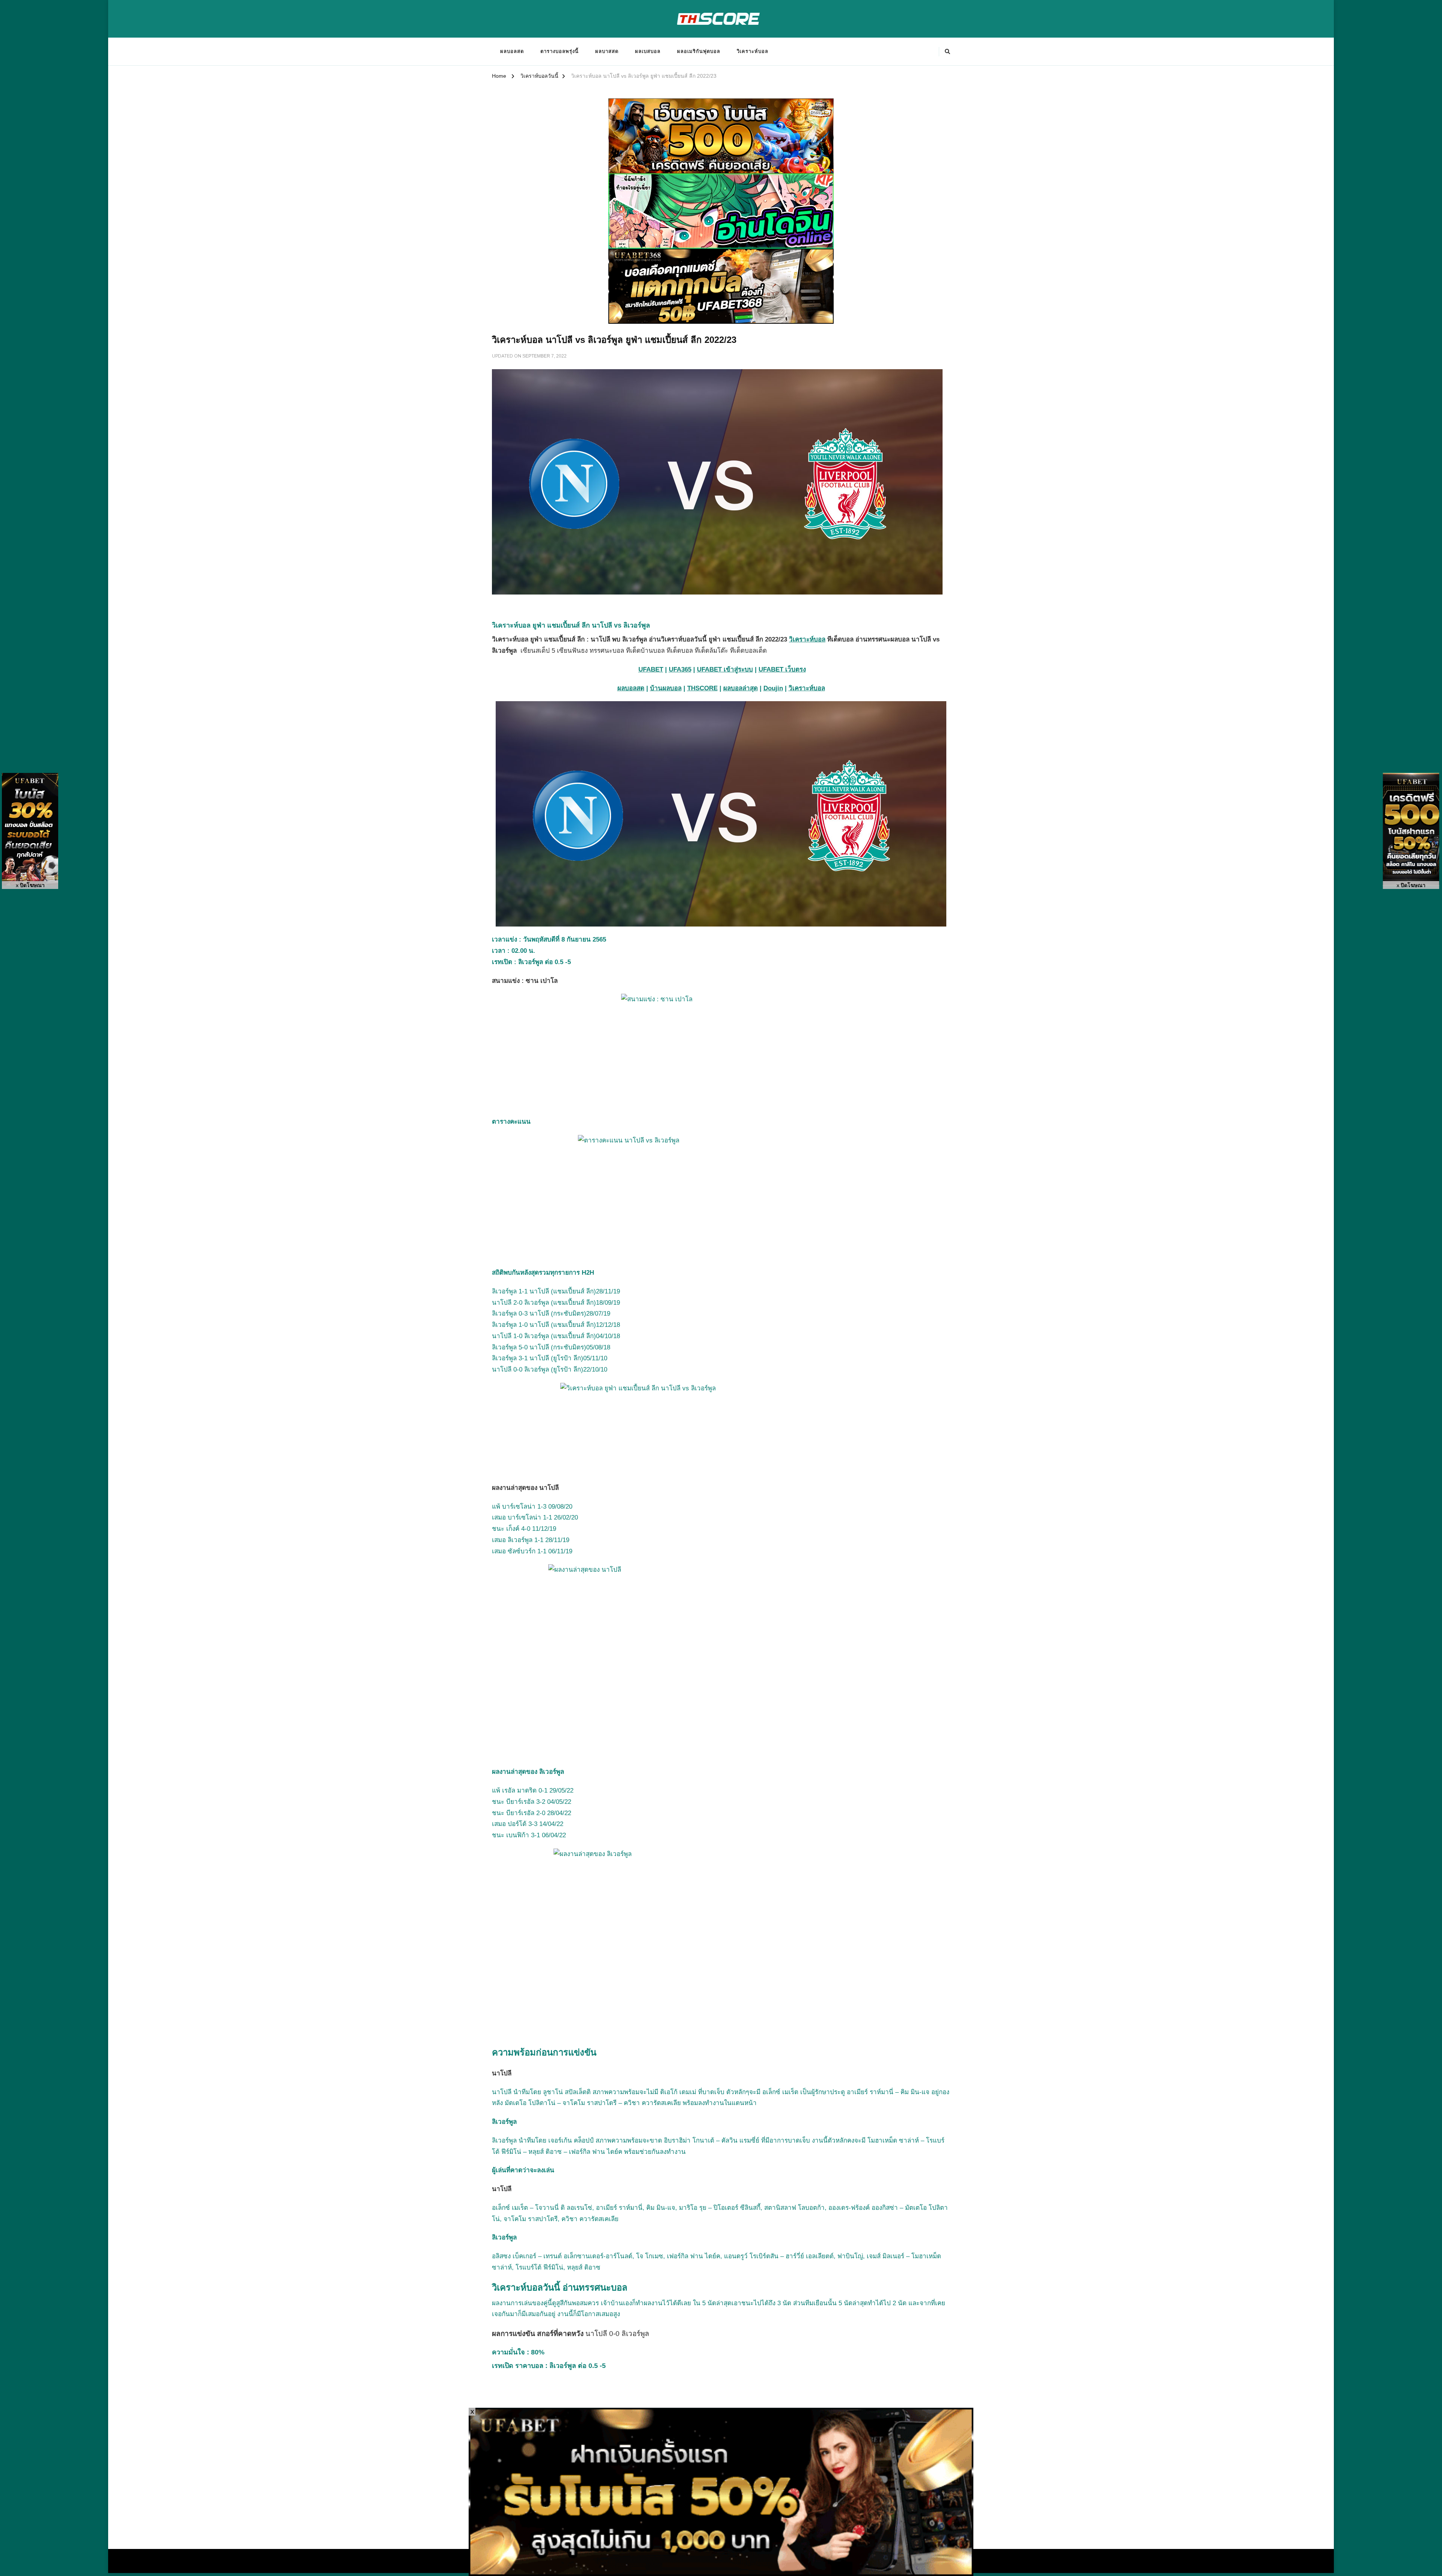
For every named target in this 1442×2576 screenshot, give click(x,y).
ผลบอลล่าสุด (741, 688)
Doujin (773, 688)
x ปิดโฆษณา (30, 885)
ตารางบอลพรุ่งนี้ (560, 51)
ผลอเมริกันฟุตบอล (699, 51)
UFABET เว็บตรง (782, 669)
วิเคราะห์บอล (753, 51)
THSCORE (702, 688)
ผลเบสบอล (648, 51)
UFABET (651, 669)
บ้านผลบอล (666, 688)
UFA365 (680, 669)
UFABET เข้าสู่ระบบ (725, 669)
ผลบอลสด (512, 51)
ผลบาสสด (607, 51)
